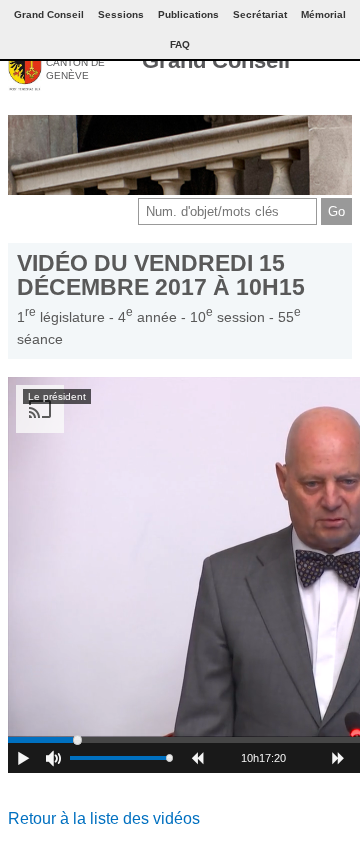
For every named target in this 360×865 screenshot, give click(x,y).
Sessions (121, 14)
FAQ (180, 44)
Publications (188, 14)
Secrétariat (260, 14)
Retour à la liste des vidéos (104, 818)
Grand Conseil (216, 60)
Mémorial (323, 14)
